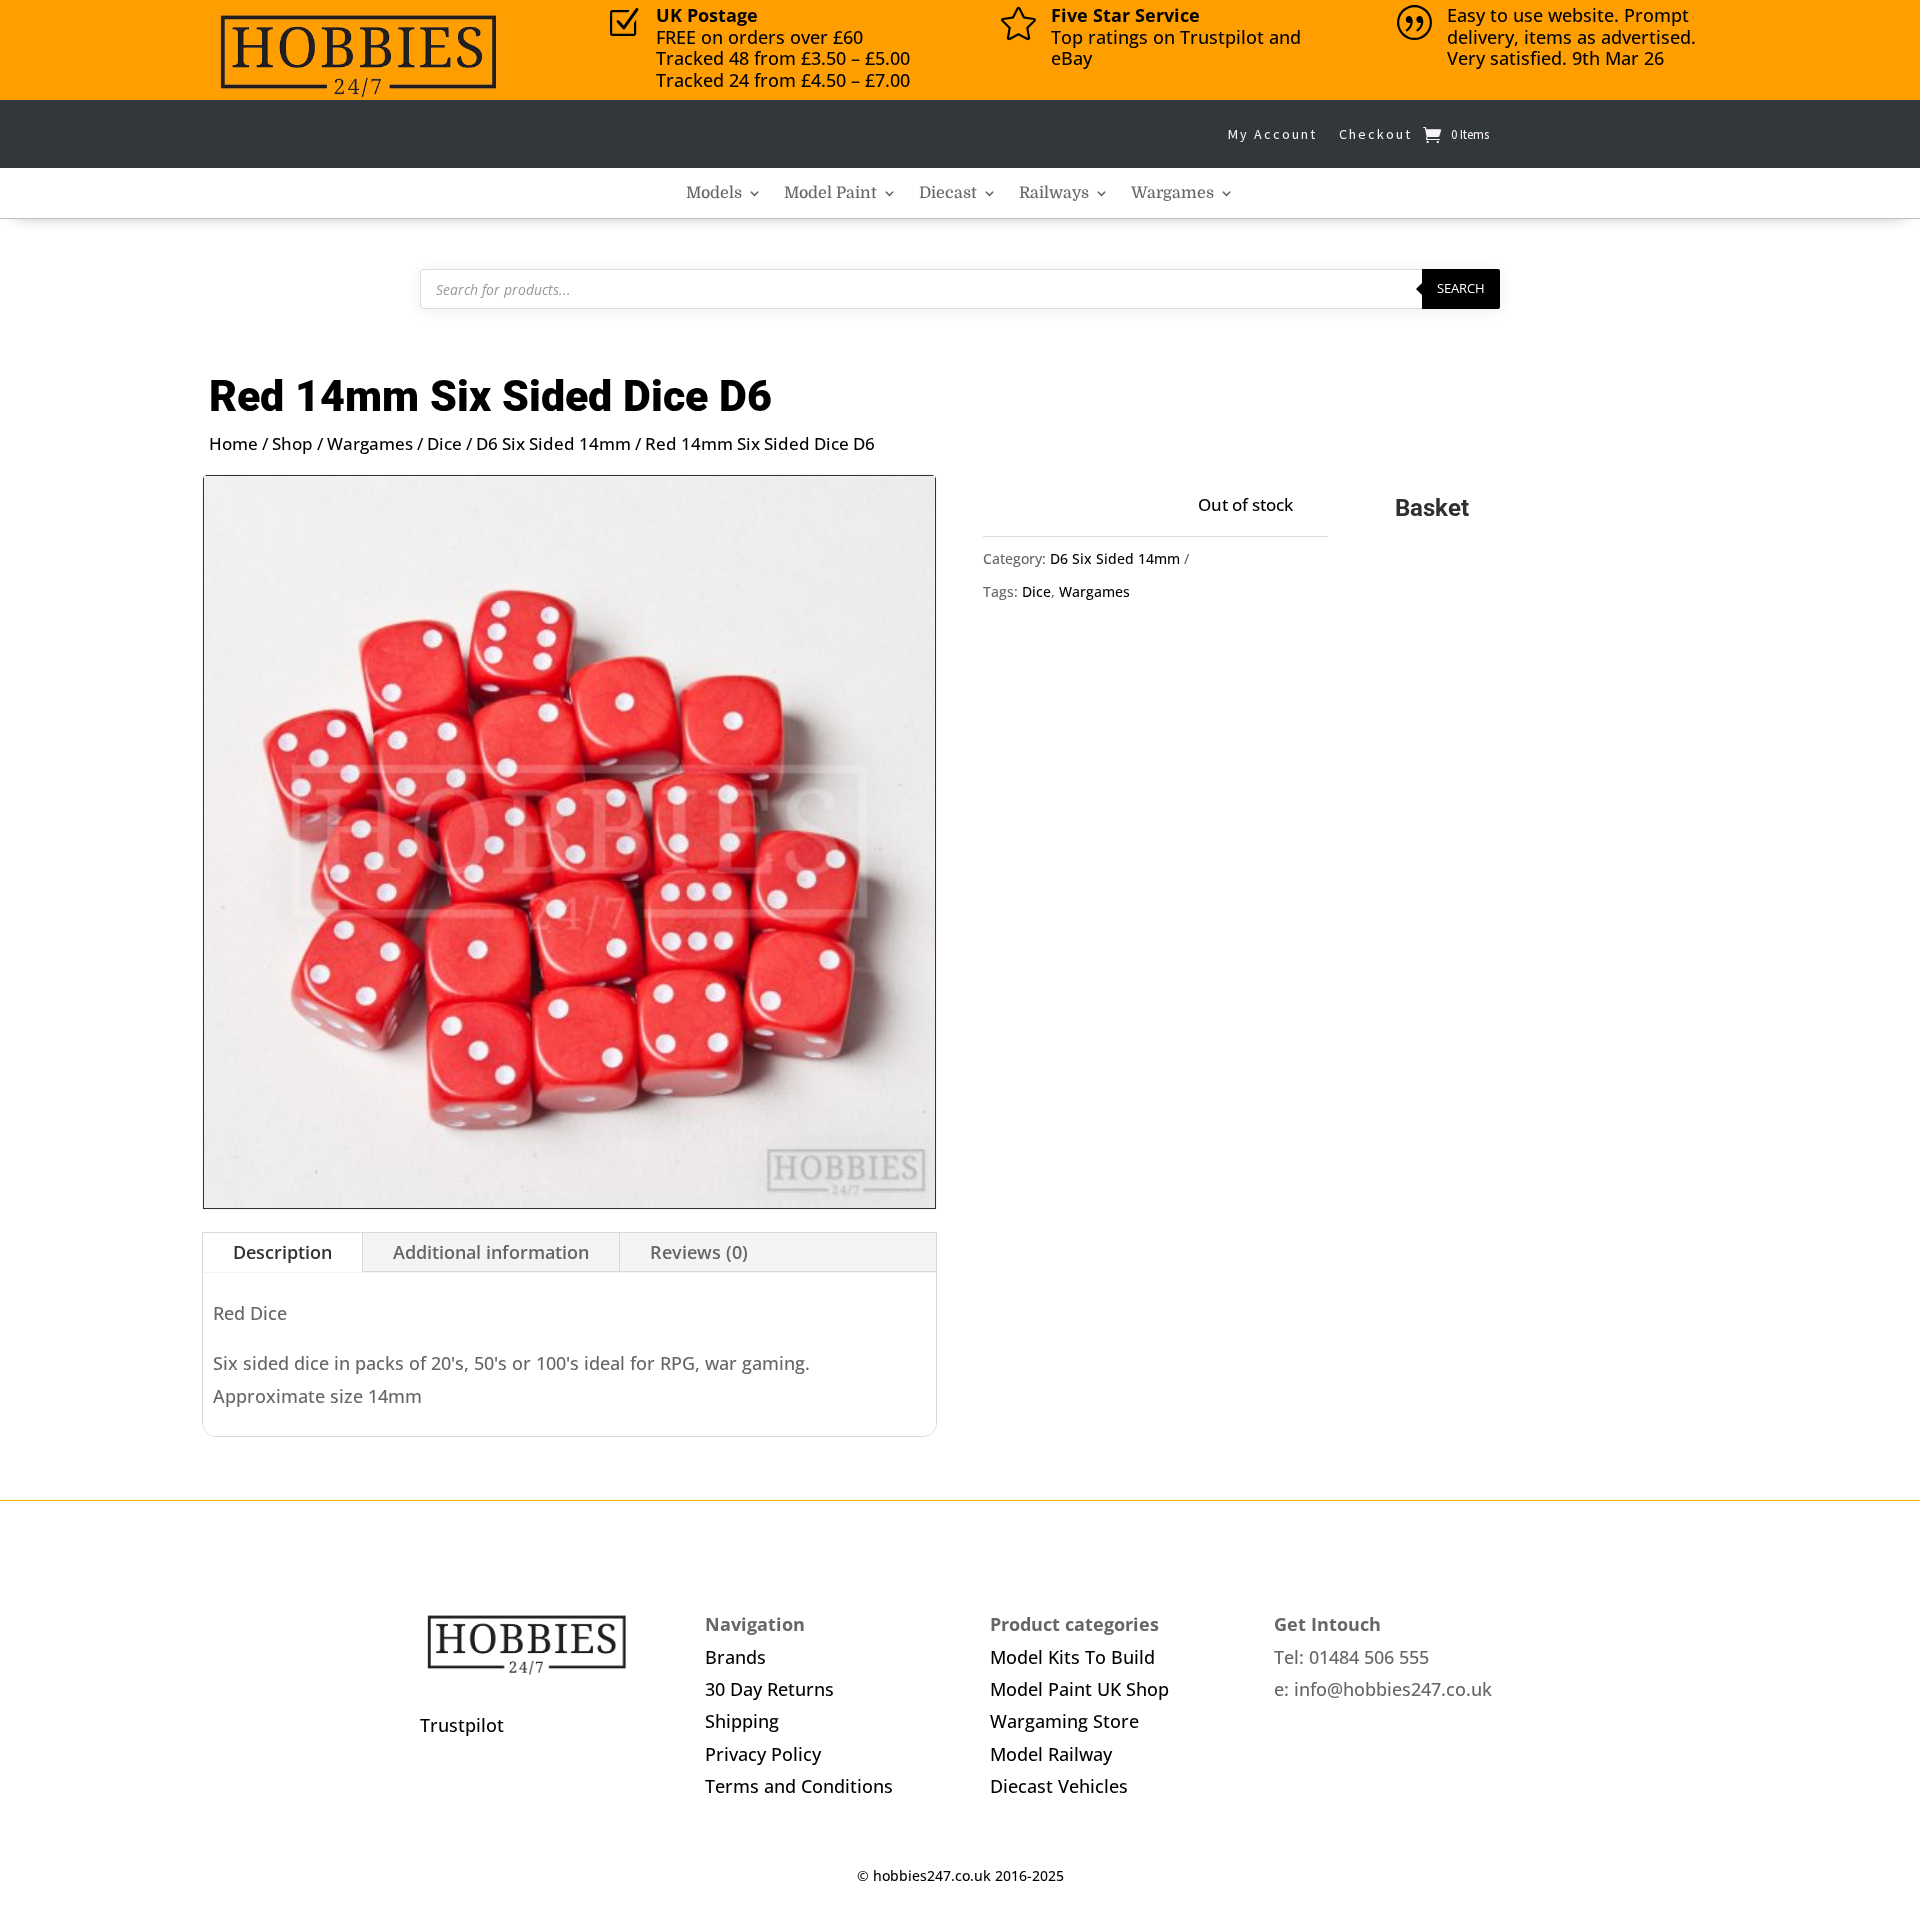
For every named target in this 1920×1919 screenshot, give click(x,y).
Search (1461, 288)
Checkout (1375, 134)
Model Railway (1051, 1754)
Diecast (948, 194)
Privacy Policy (763, 1754)
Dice (444, 443)
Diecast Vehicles (1059, 1786)
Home (233, 443)
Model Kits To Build (1072, 1657)
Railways (1054, 194)
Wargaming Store (1064, 1721)
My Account (1272, 134)
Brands (735, 1657)
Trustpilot (462, 1725)
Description (282, 1252)
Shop (292, 443)
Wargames (1172, 194)
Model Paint (830, 194)
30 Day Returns (769, 1689)
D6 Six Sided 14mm (553, 443)
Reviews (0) (699, 1252)
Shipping (742, 1721)
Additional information (491, 1252)
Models (714, 194)
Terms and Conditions (799, 1786)
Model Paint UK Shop (1079, 1689)
